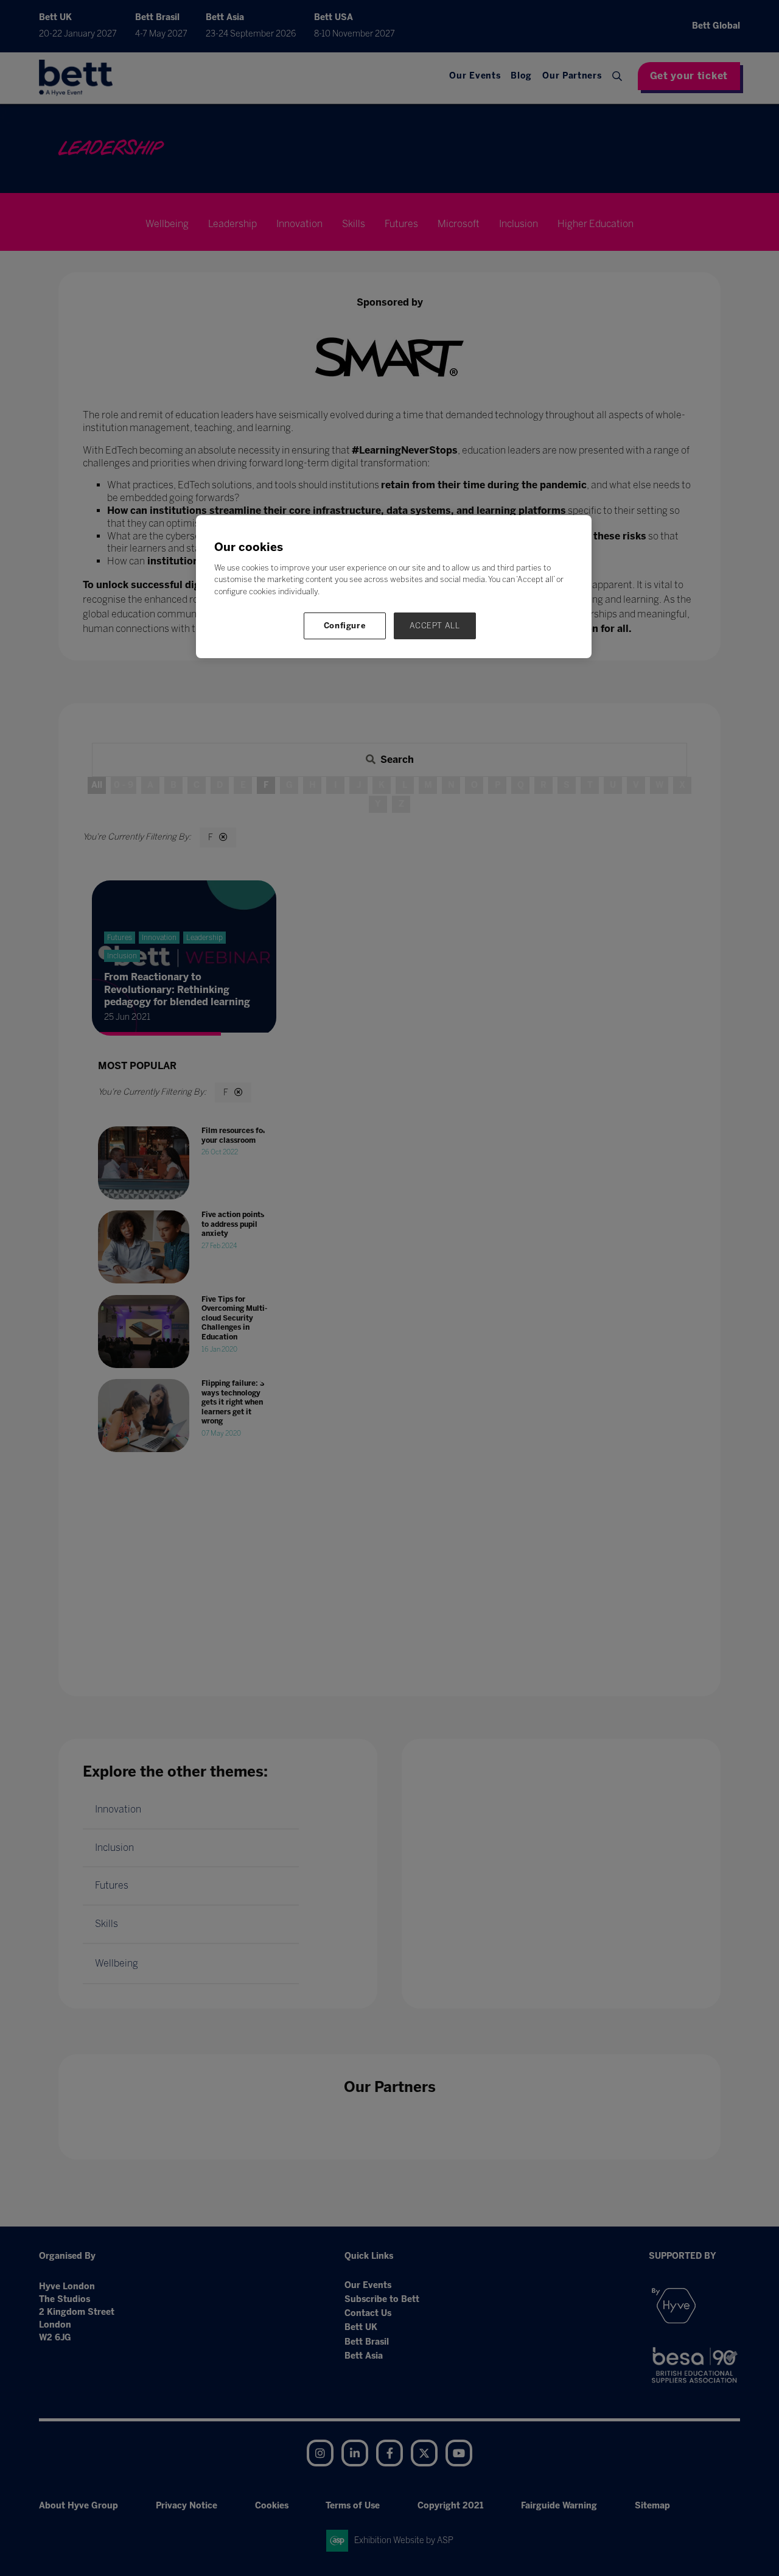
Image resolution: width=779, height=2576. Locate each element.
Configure (345, 626)
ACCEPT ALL (435, 626)
